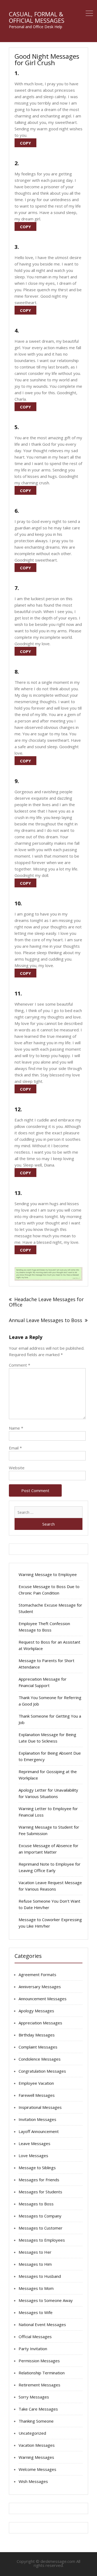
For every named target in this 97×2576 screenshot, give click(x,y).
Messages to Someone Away (46, 2300)
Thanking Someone (36, 2421)
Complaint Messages (38, 2047)
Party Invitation (33, 2349)
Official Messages (35, 2337)
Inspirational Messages (40, 2107)
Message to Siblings (37, 2168)
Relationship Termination (42, 2373)
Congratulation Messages (42, 2071)
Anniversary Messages (40, 1987)
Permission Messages (39, 2361)
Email (15, 1448)
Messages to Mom (36, 2288)
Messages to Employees (42, 2240)
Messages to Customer (41, 2228)
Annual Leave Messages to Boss (46, 1320)
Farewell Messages (37, 2095)
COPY (25, 143)
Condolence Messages (40, 2059)
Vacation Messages (37, 2445)
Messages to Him (35, 2264)
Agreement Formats (37, 1975)
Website (17, 1468)
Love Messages (33, 2156)
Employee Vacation (36, 2083)
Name (16, 1428)
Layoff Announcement (39, 2131)
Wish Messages (33, 2481)
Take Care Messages (38, 2409)
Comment (20, 1365)
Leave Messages (34, 2143)
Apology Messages (36, 2011)
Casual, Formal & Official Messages (37, 17)
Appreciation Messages (40, 2023)
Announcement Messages (43, 1999)
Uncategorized (32, 2433)
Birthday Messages (37, 2035)
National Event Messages (42, 2324)
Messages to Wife (36, 2312)
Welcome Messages (37, 2469)
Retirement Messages (39, 2385)
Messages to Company (40, 2216)
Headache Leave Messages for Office (46, 1302)
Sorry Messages (34, 2397)
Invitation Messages (37, 2119)
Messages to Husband (40, 2276)
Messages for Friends (39, 2180)
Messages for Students (40, 2192)
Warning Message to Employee (48, 1574)
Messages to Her (35, 2252)
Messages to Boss (36, 2204)
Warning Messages (36, 2457)
